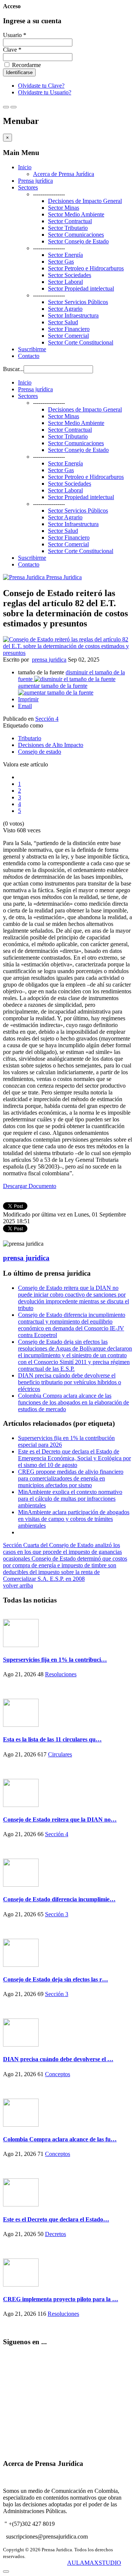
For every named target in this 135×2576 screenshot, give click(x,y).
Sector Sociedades (70, 275)
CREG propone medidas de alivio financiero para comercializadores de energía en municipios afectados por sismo (71, 1478)
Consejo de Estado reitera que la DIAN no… (60, 1819)
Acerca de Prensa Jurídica (64, 174)
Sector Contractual (70, 221)
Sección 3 (57, 1914)
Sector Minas (64, 208)
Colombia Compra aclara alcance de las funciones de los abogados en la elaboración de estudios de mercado (73, 1402)
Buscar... (13, 369)
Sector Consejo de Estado (78, 241)
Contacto (29, 356)
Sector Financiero (69, 329)
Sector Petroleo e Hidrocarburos (86, 268)
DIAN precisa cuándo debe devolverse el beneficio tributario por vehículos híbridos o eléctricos (70, 1382)
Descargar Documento (30, 1186)
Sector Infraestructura (73, 315)
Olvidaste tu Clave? (41, 86)
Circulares (60, 1754)
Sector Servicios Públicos (78, 302)
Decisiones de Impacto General (85, 201)
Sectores (28, 187)
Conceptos (58, 2074)
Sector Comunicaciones (76, 235)
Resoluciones (61, 1674)
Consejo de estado (40, 752)
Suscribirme (32, 349)
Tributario (30, 738)
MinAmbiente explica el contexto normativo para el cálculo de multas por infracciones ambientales (70, 1499)
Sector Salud (63, 322)
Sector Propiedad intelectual (81, 288)
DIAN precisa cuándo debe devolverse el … (58, 2059)
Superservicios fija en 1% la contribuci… (55, 1660)
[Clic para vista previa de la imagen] (67, 653)
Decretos (55, 2234)
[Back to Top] (6, 2572)
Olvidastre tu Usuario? (45, 92)
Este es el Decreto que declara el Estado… (56, 2219)
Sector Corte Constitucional (81, 342)
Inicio (25, 167)
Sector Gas (61, 262)
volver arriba (18, 1585)
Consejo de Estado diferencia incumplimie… (59, 1899)
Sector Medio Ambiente (76, 214)
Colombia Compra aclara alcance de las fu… (60, 2139)
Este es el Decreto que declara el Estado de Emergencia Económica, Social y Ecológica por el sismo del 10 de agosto (74, 1458)
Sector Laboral (65, 282)
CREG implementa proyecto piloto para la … (61, 2299)
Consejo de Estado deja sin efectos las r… (55, 1979)
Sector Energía (65, 255)
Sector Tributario (68, 228)
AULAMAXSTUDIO (94, 2563)
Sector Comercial (68, 336)
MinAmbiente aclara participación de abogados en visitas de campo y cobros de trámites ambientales (74, 1519)
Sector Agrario (65, 309)
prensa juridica (49, 660)
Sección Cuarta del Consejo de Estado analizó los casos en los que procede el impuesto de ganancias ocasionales (62, 1552)
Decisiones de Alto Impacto (51, 745)
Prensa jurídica (35, 181)
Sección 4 (47, 719)
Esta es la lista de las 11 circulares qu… (52, 1739)
